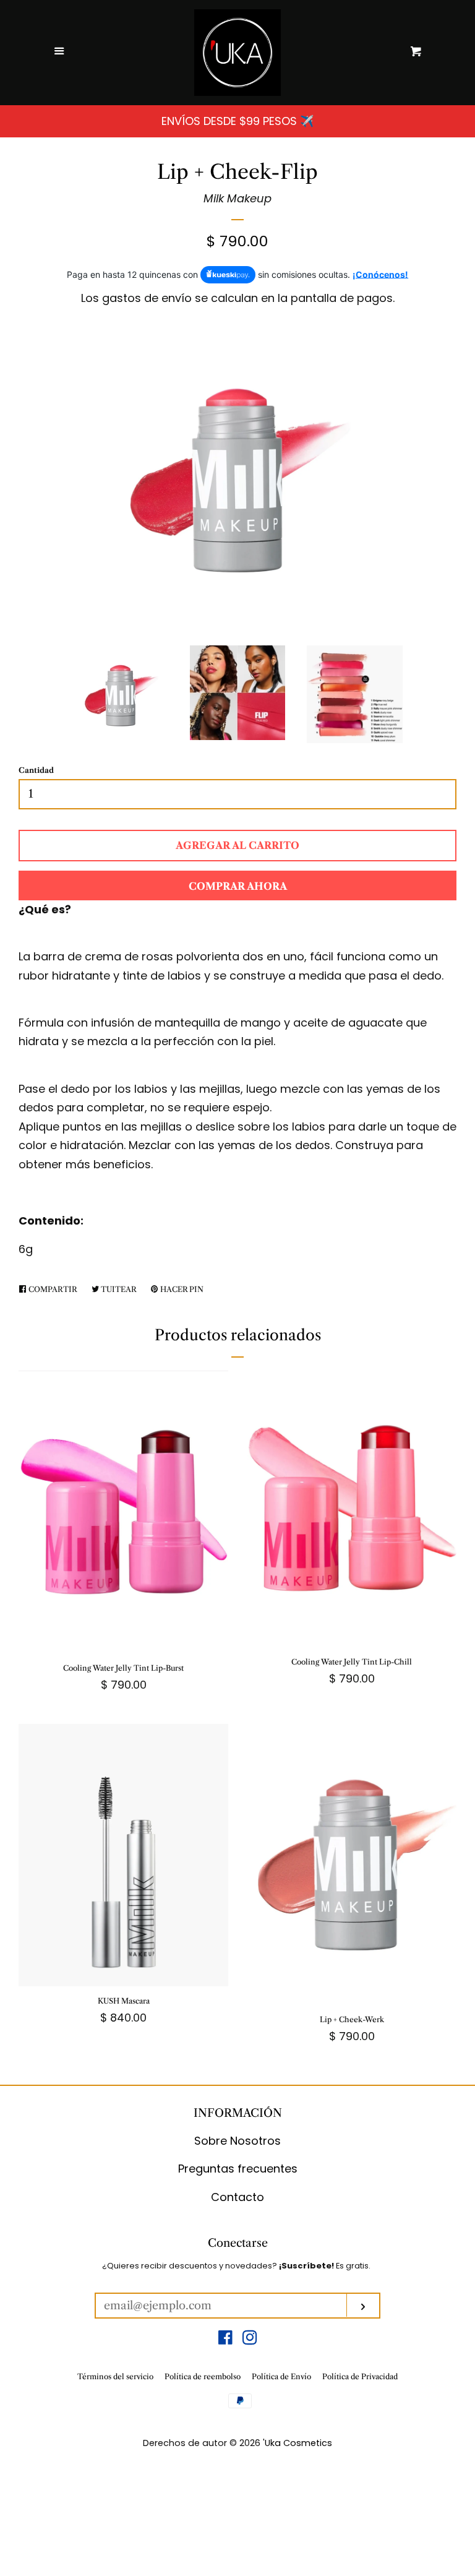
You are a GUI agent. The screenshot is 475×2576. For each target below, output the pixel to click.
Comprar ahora (238, 886)
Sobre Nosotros (237, 2141)
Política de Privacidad (360, 2376)
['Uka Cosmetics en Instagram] (250, 2339)
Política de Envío (281, 2376)
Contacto (237, 2197)
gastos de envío (147, 298)
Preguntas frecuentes (238, 2169)
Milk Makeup (237, 198)
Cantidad (36, 770)
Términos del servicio (115, 2376)
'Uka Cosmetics (297, 2443)
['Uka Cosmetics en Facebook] (225, 2339)
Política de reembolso (203, 2376)
